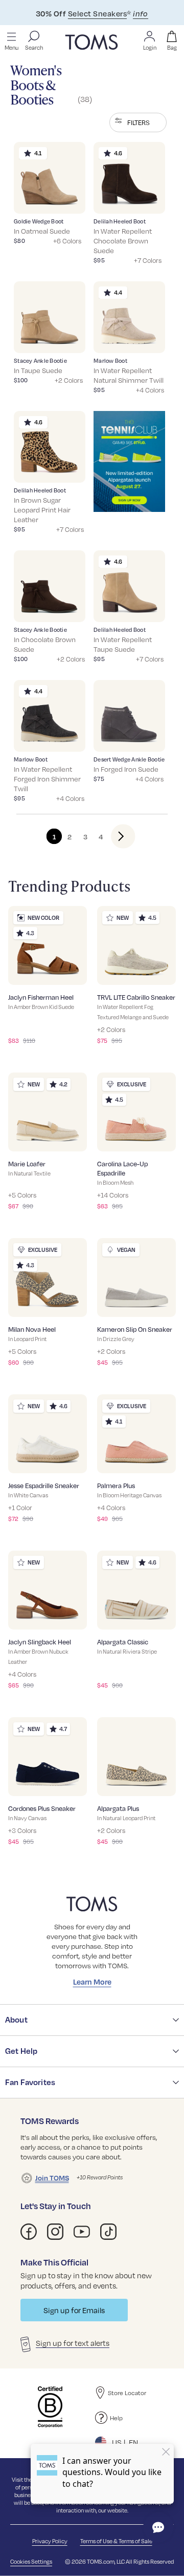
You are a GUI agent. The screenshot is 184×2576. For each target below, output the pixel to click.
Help (116, 2418)
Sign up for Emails (74, 2310)
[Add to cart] (65, 198)
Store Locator (127, 2393)
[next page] (115, 836)
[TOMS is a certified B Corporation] (50, 2407)
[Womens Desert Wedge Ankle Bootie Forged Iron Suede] (129, 716)
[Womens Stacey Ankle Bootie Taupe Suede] (50, 317)
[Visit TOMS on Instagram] (55, 2232)
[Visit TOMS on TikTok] (108, 2232)
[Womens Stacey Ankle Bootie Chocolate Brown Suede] (50, 586)
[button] (138, 122)
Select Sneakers (97, 13)
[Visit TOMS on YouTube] (82, 2232)
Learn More (92, 1982)
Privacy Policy (50, 2541)
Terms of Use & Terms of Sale (116, 2541)
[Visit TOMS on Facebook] (29, 2232)
